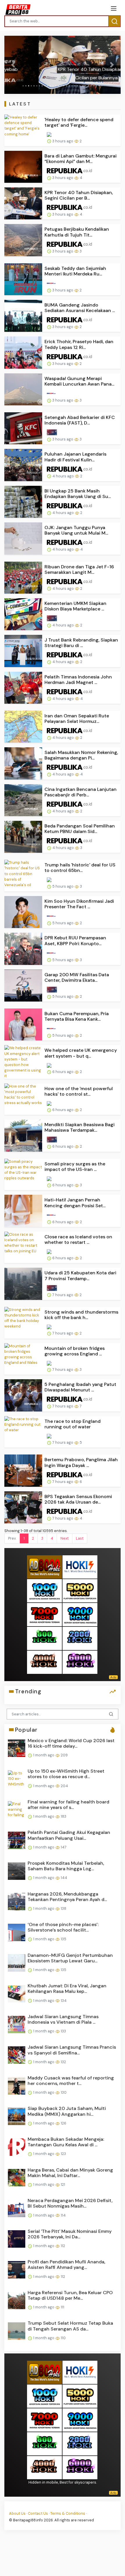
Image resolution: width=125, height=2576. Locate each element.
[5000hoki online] (80, 1590)
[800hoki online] (44, 1638)
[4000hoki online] (44, 1662)
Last (80, 1538)
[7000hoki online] (44, 1614)
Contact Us (38, 2513)
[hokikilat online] (80, 1566)
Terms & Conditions (68, 2513)
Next (65, 1538)
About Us (17, 2513)
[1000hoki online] (44, 1590)
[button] (13, 65)
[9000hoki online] (80, 1614)
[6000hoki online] (80, 1662)
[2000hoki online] (80, 1638)
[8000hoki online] (44, 1566)
